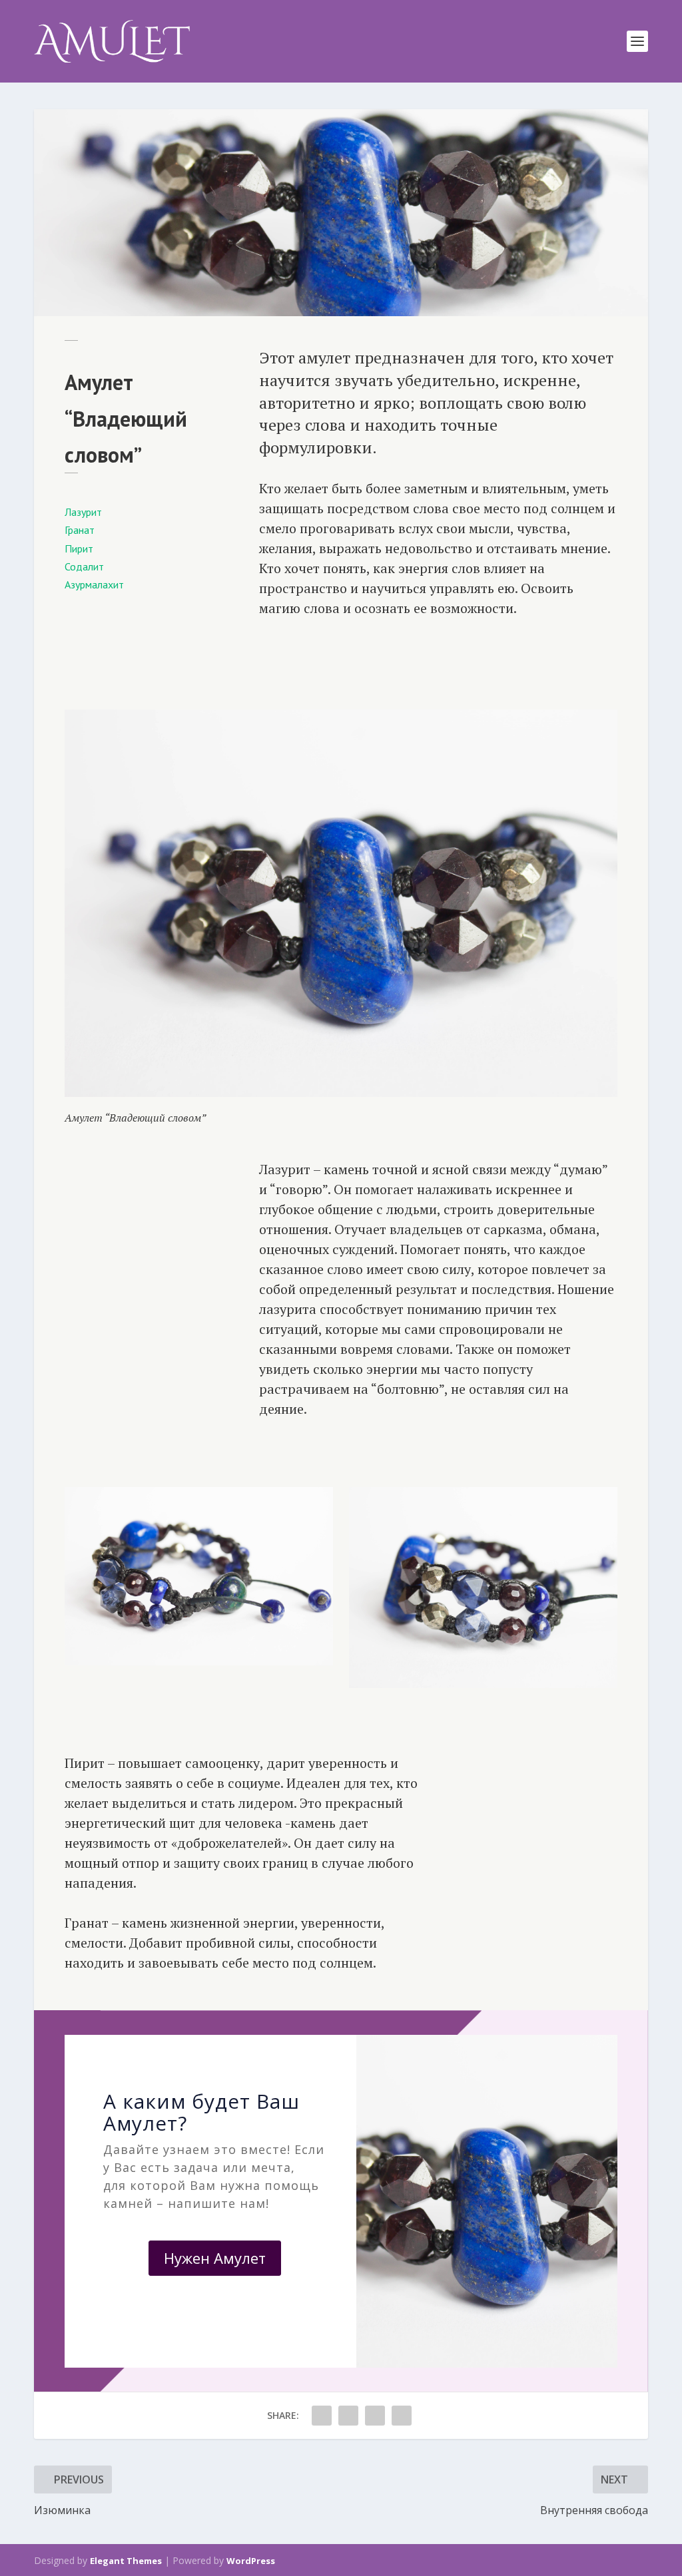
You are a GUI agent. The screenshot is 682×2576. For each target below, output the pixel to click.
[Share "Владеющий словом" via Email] (402, 2416)
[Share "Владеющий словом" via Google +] (348, 2416)
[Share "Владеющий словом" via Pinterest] (375, 2416)
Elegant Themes (126, 2561)
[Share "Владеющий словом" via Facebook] (322, 2416)
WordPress (251, 2561)
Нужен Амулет (215, 2258)
